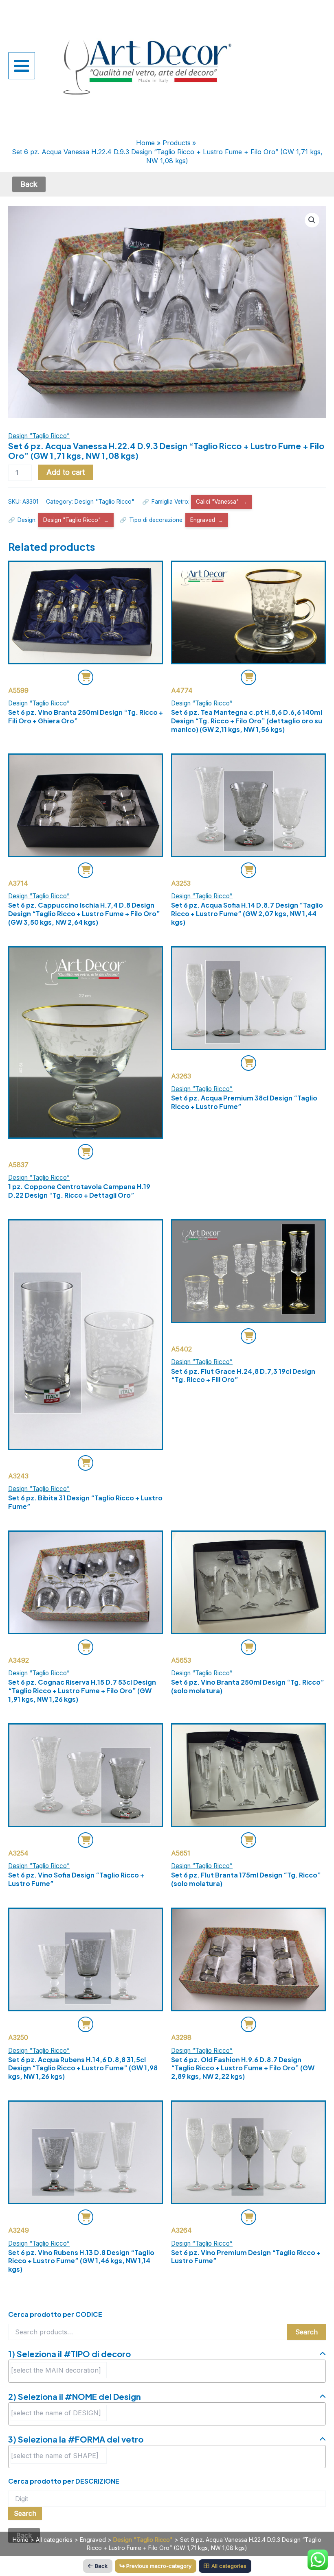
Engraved (203, 520)
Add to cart (66, 472)
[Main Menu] (22, 65)
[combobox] (167, 2371)
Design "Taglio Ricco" (104, 501)
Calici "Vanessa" (217, 502)
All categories (54, 2540)
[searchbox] (59, 2370)
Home (21, 2540)
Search (307, 2332)
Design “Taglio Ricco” (39, 436)
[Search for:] (167, 2499)
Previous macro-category (159, 2566)
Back (101, 2566)
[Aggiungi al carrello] (86, 677)
